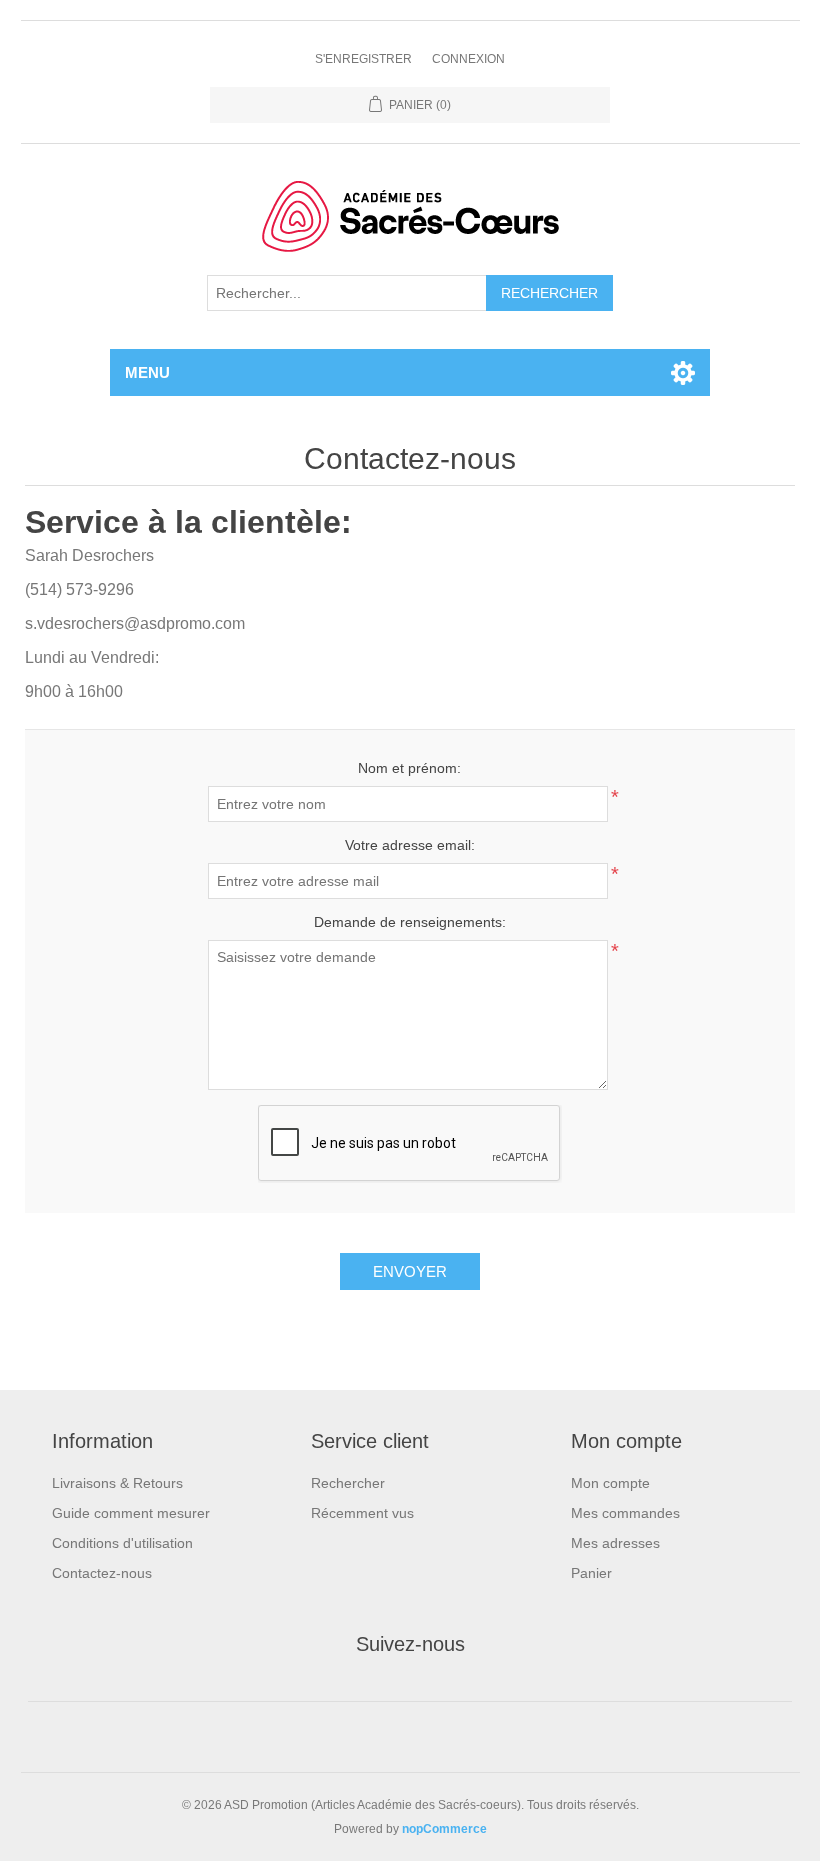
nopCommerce (444, 1829)
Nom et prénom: (409, 768)
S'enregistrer (363, 59)
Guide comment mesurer (131, 1513)
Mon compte (610, 1483)
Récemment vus (362, 1513)
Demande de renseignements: (410, 922)
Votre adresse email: (410, 845)
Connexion (468, 59)
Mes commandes (625, 1513)
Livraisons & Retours (117, 1483)
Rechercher (348, 1483)
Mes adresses (615, 1543)
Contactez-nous (102, 1573)
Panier (591, 1573)
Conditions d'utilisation (122, 1543)
